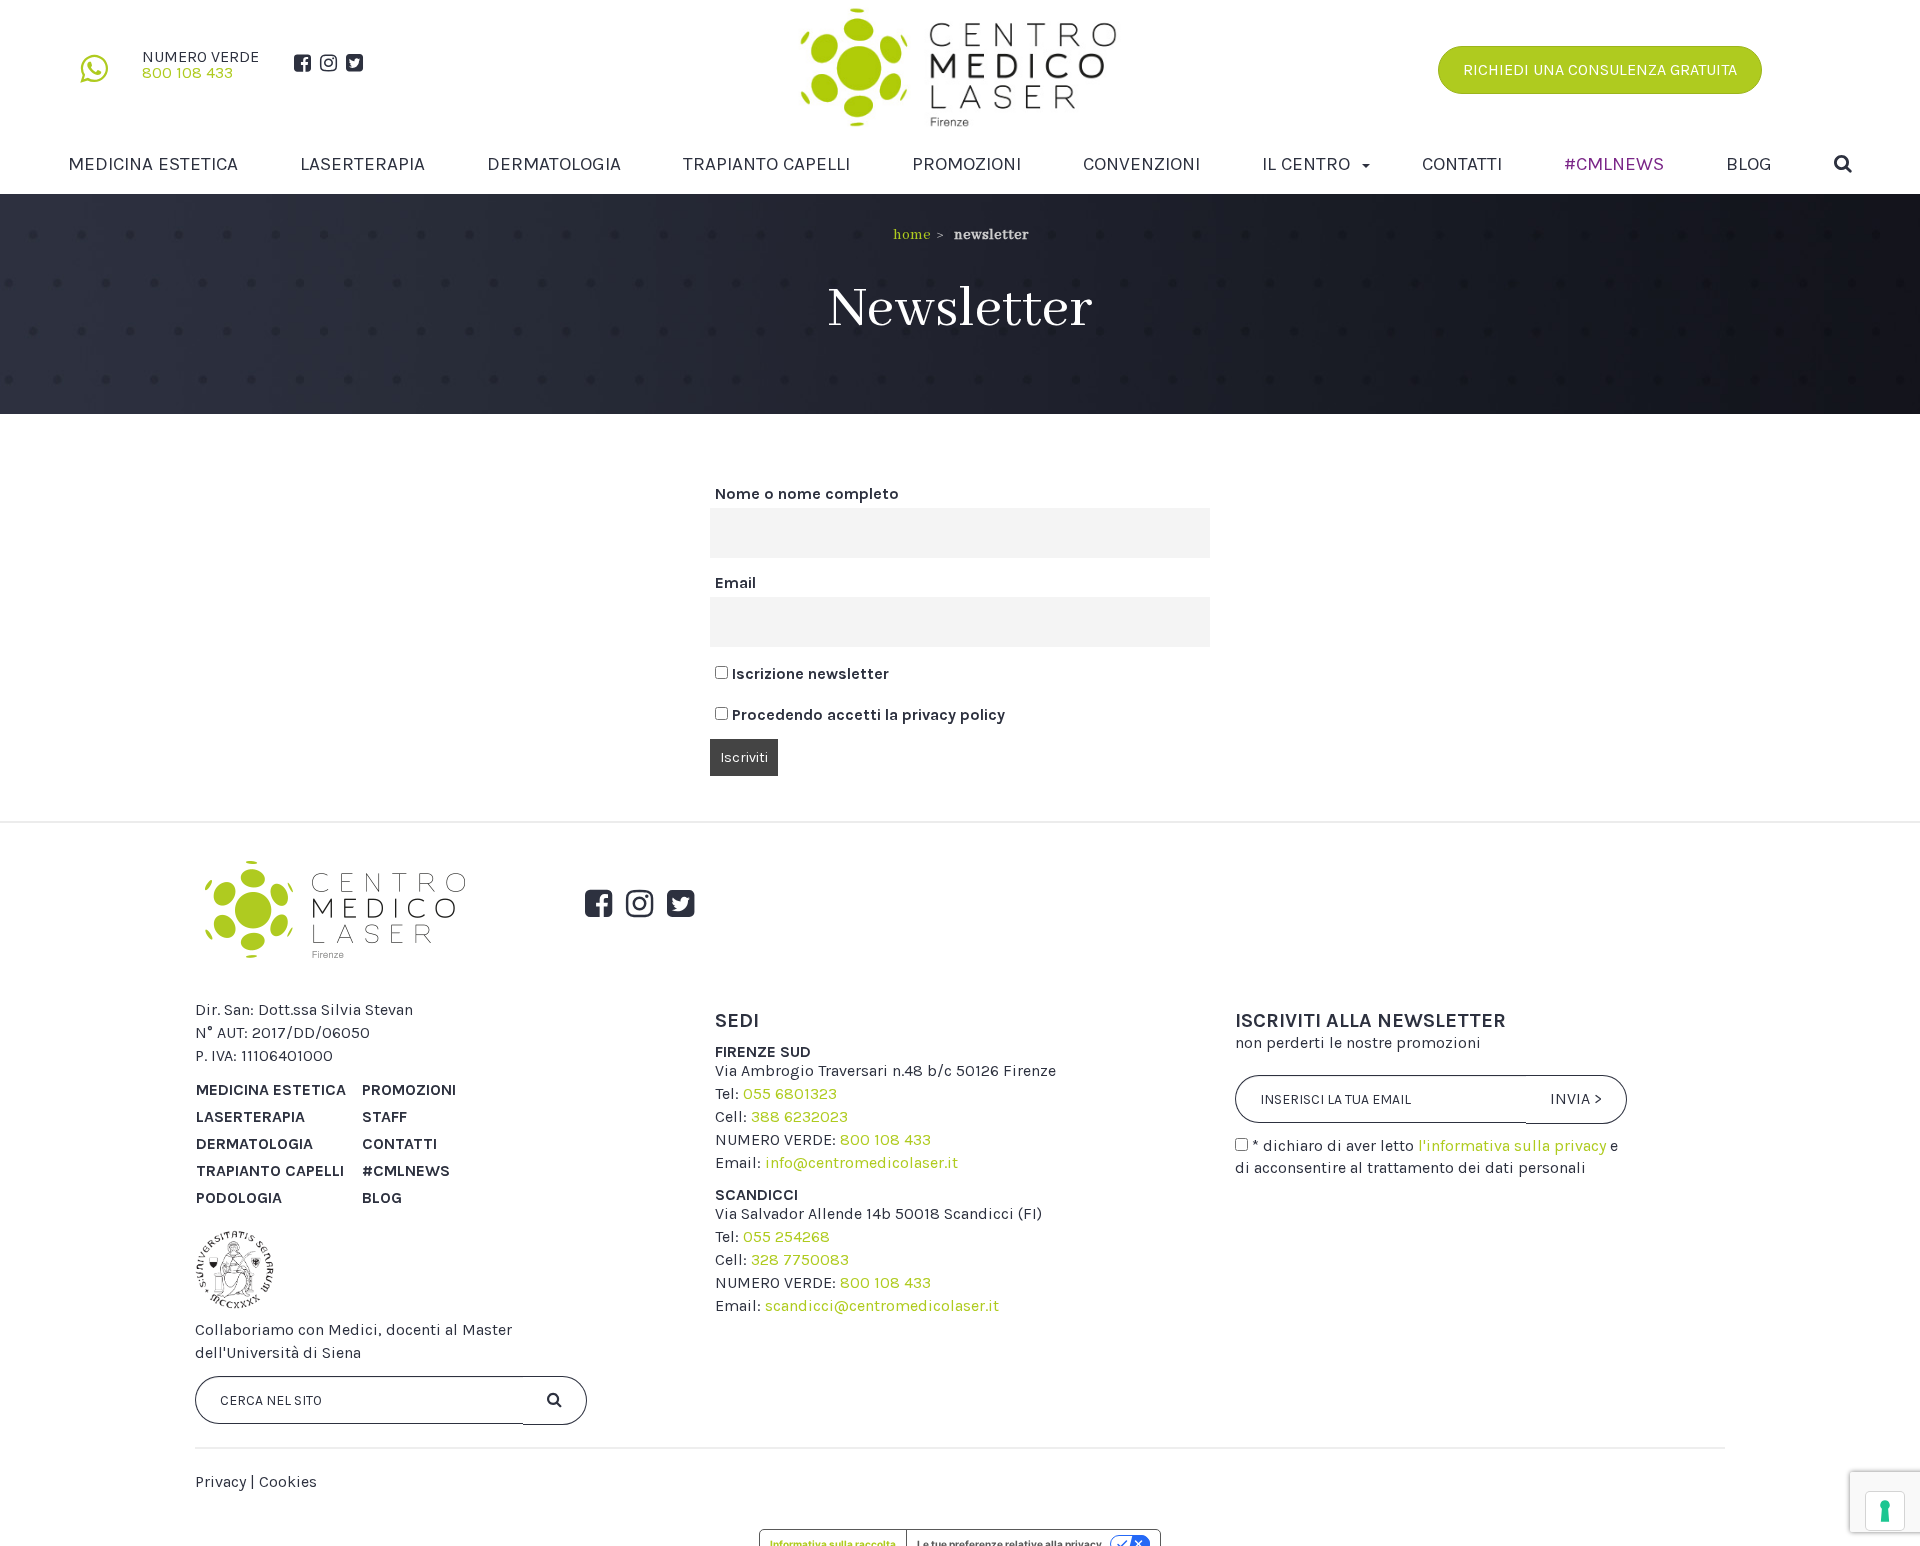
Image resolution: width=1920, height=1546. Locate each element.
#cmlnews (1614, 164)
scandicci (756, 1194)
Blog (1749, 164)
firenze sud (763, 1051)
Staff (384, 1116)
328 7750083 (800, 1259)
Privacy (220, 1481)
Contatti (1462, 164)
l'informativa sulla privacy (1512, 1145)
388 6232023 (799, 1116)
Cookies (288, 1481)
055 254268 (786, 1236)
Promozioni (966, 164)
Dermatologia (554, 164)
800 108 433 (187, 72)
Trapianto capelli (766, 164)
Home (912, 235)
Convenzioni (1141, 164)
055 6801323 (790, 1093)
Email (735, 582)
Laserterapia (362, 164)
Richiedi (1600, 69)
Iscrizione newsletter (808, 673)
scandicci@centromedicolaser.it (882, 1305)
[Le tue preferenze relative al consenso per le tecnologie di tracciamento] (1885, 1511)
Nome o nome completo (807, 493)
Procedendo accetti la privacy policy (866, 714)
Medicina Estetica (153, 164)
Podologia (239, 1197)
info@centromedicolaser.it (861, 1162)
